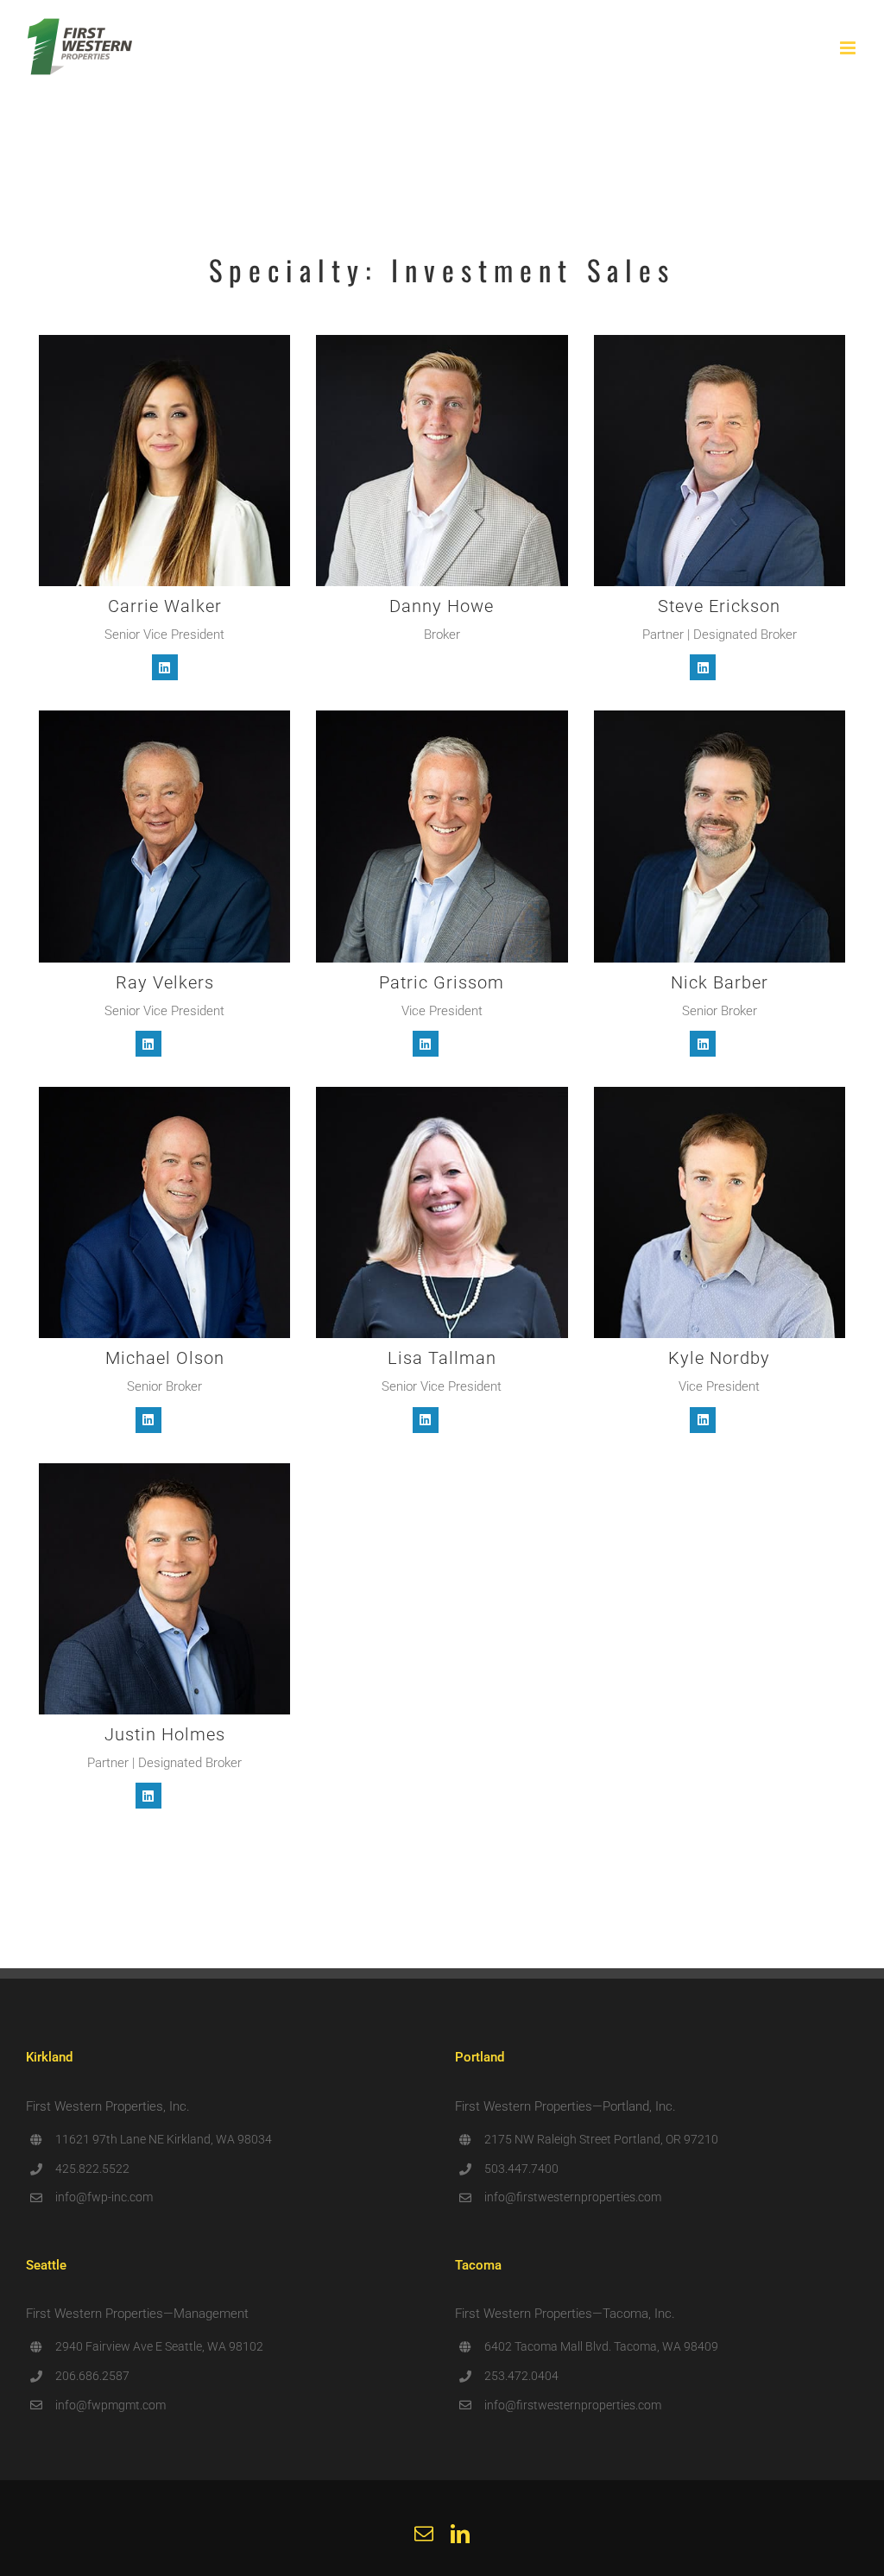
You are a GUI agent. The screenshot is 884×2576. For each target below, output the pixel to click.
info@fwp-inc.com (104, 2197)
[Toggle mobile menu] (849, 48)
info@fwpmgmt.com (110, 2405)
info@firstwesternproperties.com (573, 2197)
